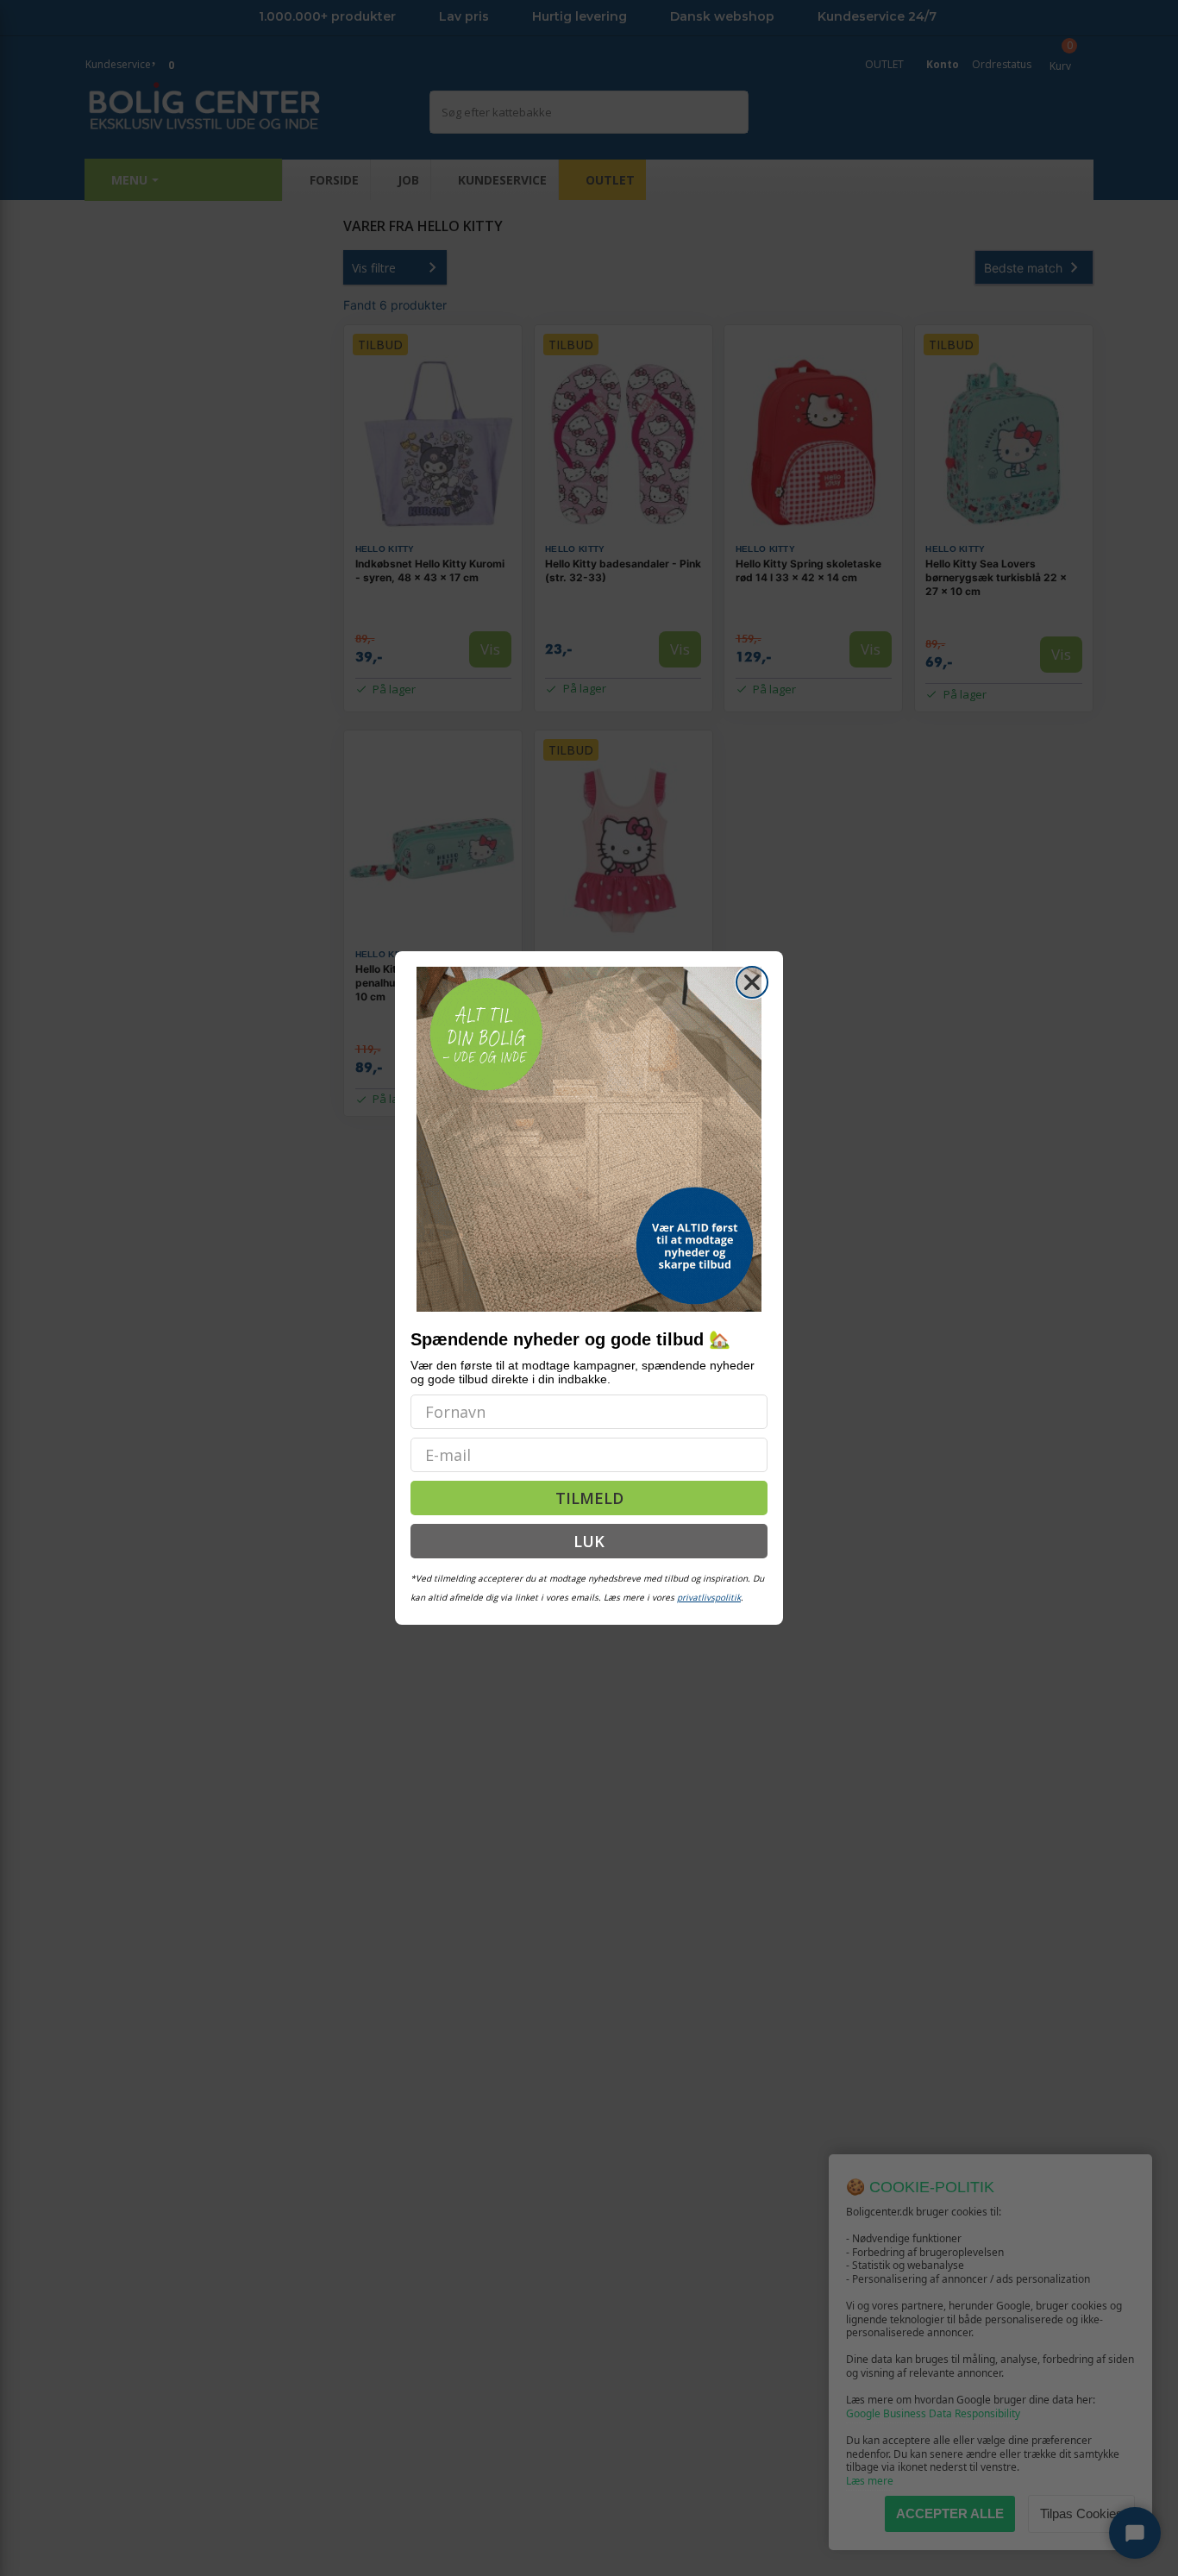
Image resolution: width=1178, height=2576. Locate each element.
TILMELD (589, 1498)
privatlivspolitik (709, 1597)
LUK (589, 1541)
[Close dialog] (752, 982)
